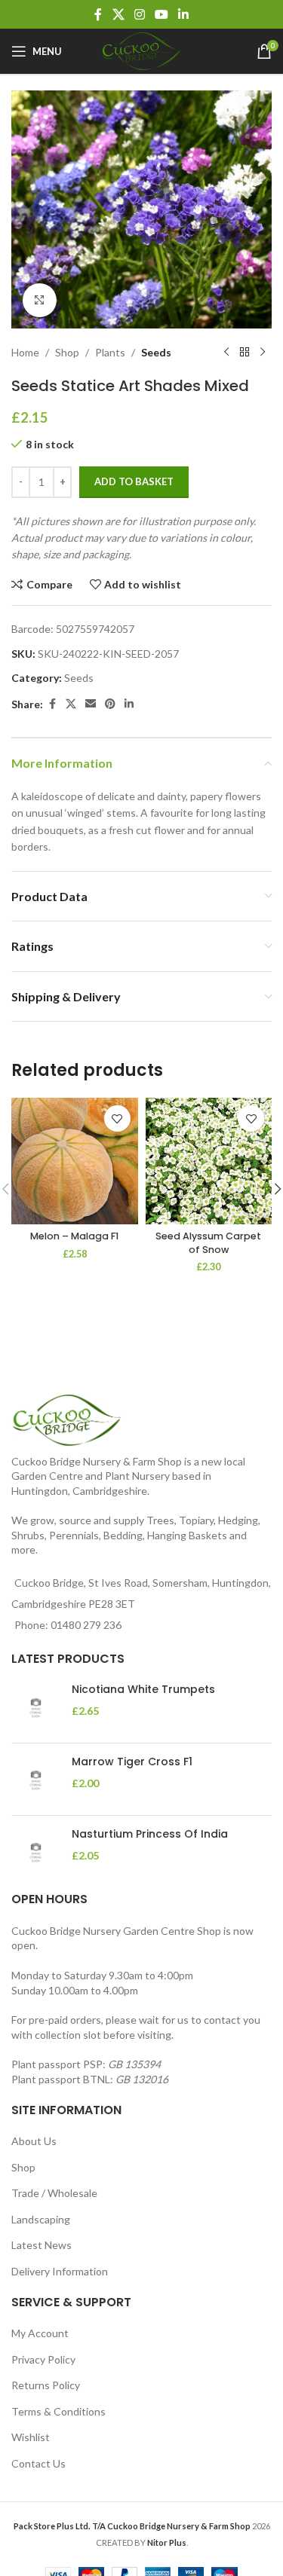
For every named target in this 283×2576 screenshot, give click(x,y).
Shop (67, 352)
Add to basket (134, 481)
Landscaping (41, 2219)
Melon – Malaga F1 (74, 1236)
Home (25, 352)
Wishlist (31, 2437)
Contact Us (38, 2463)
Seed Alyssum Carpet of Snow (208, 1243)
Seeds (156, 352)
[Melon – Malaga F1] (75, 1161)
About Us (34, 2141)
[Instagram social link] (139, 14)
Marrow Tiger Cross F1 (132, 1762)
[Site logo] (142, 50)
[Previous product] (226, 353)
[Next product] (263, 353)
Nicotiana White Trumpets (143, 1690)
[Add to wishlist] (117, 1118)
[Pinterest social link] (110, 704)
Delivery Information (60, 2271)
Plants (110, 352)
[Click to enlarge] (40, 300)
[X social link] (118, 14)
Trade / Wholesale (54, 2193)
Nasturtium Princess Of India (150, 1834)
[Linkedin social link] (184, 14)
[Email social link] (91, 704)
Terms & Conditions (58, 2411)
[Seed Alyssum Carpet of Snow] (209, 1161)
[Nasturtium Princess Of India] (36, 1852)
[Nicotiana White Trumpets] (36, 1707)
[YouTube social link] (162, 14)
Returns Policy (46, 2385)
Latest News (42, 2245)
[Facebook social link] (98, 14)
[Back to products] (245, 353)
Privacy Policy (43, 2359)
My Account (40, 2333)
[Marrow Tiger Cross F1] (36, 1779)
